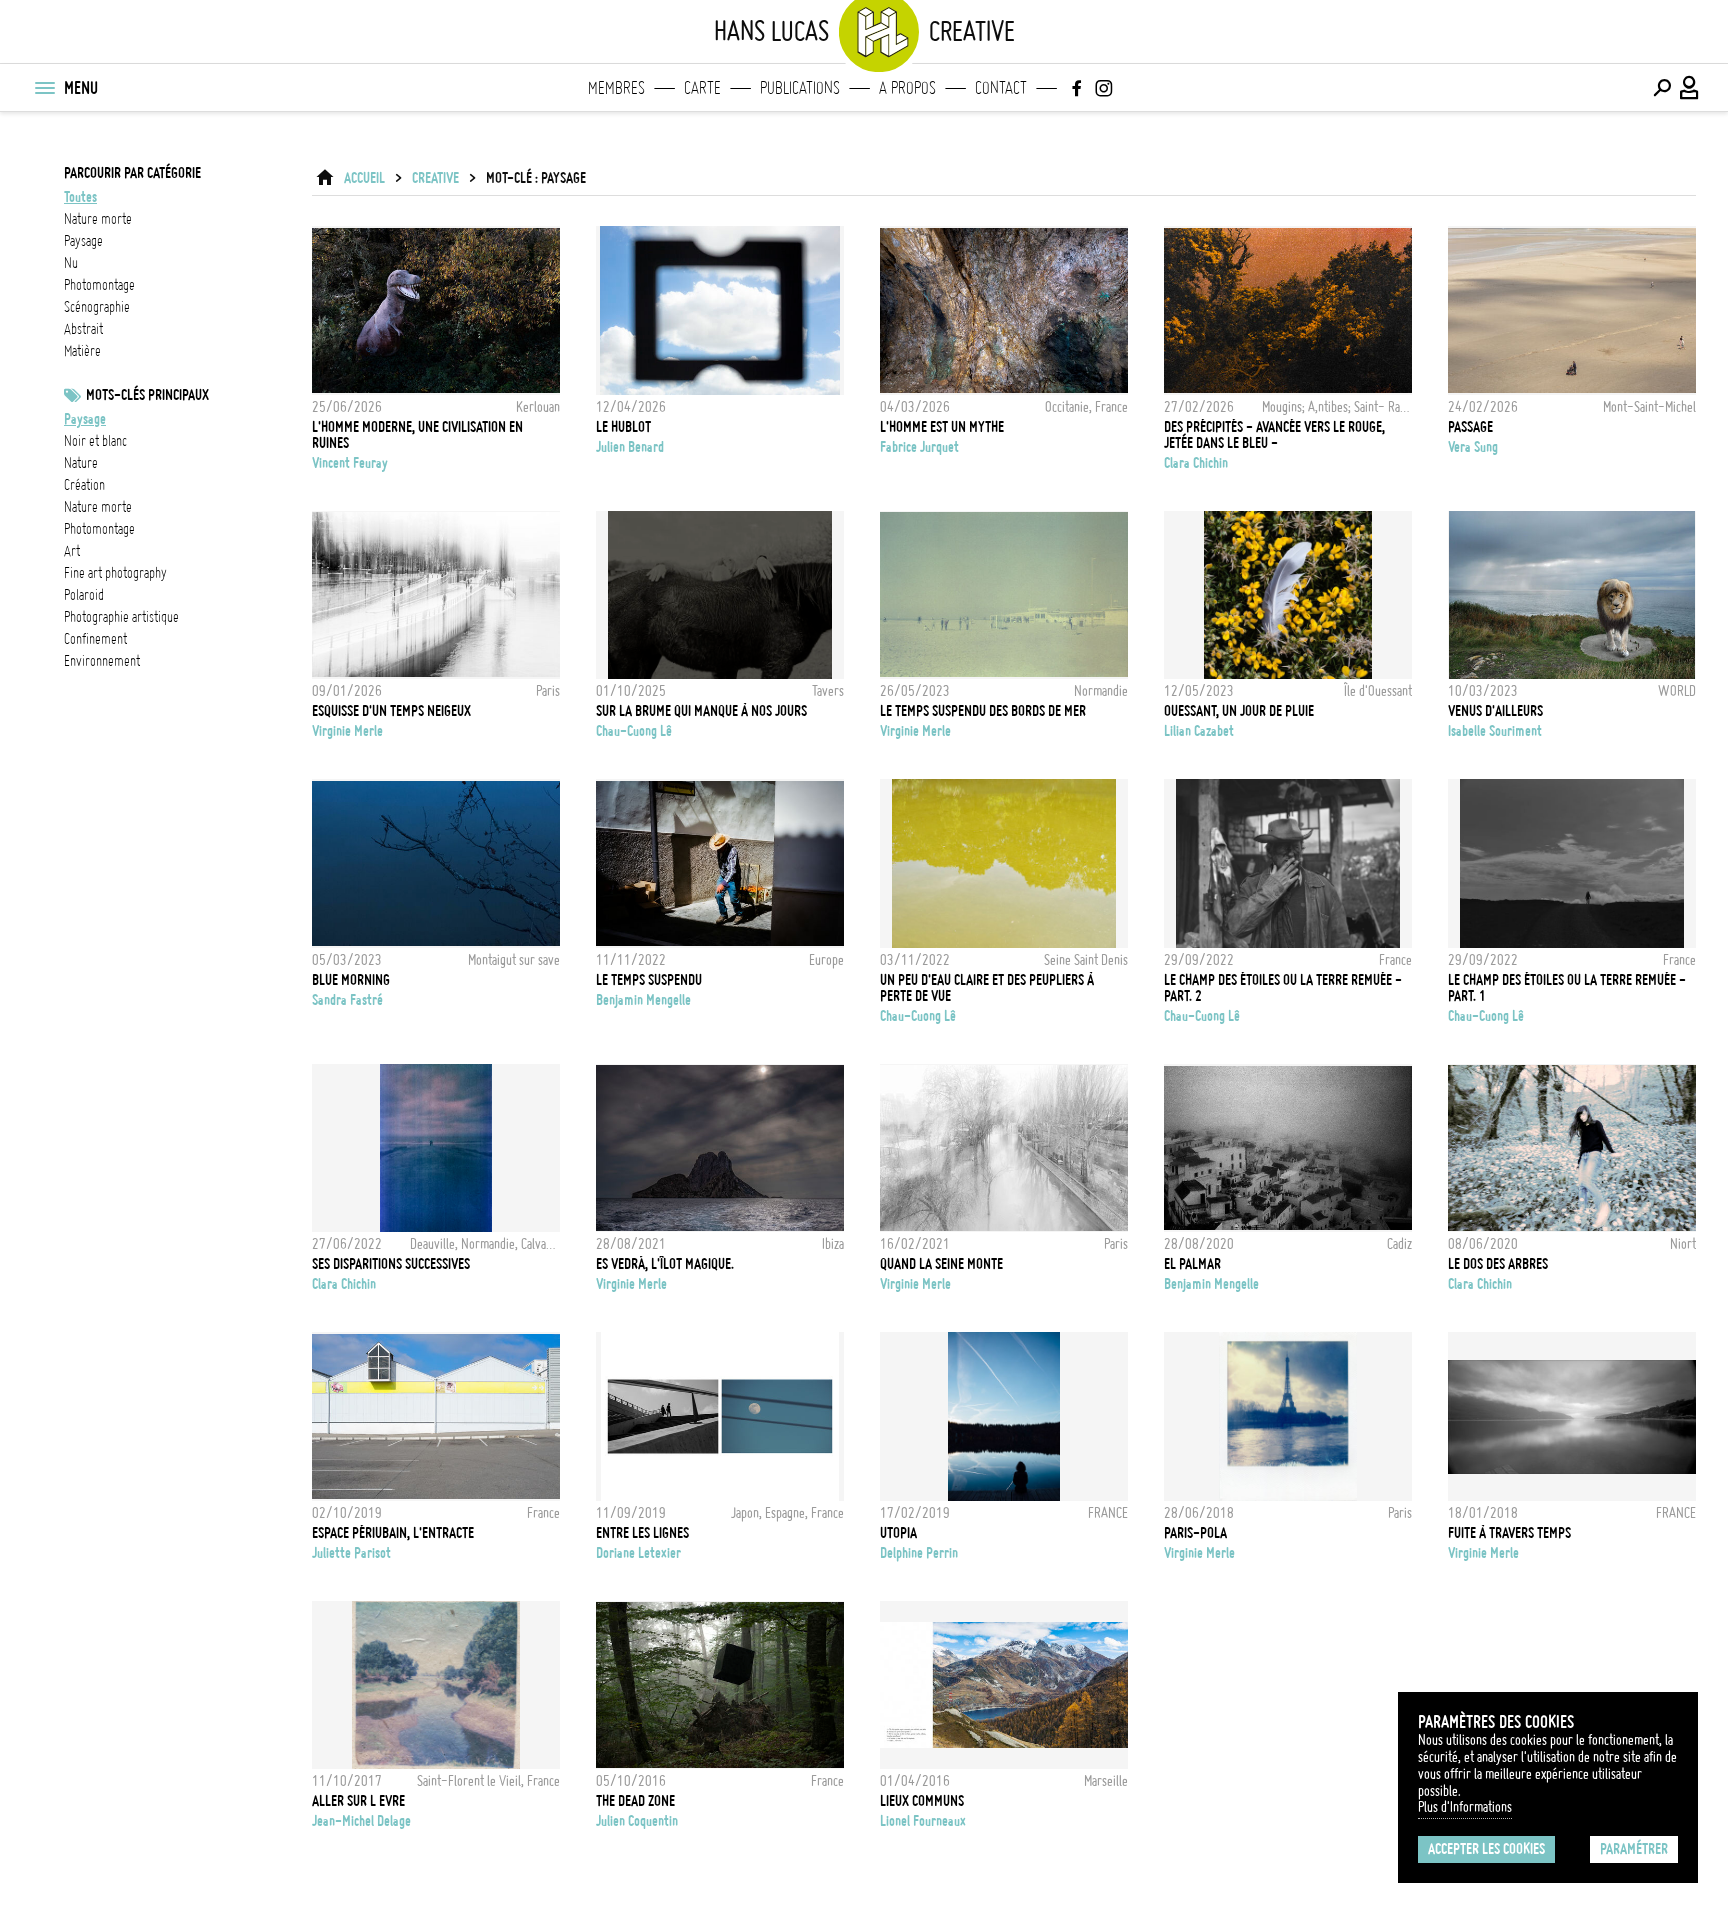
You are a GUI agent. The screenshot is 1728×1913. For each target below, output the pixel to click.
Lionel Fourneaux (923, 1821)
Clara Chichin (1196, 463)
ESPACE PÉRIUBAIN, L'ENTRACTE (393, 1533)
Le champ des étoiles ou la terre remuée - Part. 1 (1567, 988)
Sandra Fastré (347, 1000)
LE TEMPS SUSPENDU (649, 980)
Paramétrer (1634, 1849)
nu (71, 263)
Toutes (80, 197)
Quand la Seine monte (941, 1264)
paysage (83, 241)
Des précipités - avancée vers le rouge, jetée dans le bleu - (1274, 435)
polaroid (84, 595)
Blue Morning (351, 980)
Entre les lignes (642, 1533)
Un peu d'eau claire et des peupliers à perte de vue (987, 988)
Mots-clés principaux (147, 395)
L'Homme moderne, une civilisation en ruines (417, 435)
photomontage (99, 285)
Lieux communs (922, 1801)
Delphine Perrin (919, 1553)
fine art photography (115, 573)
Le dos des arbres (1498, 1264)
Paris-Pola (1195, 1533)
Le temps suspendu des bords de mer (983, 711)
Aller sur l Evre (358, 1801)
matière (82, 351)
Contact (1001, 88)
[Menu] (44, 88)
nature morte (98, 219)
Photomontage (99, 529)
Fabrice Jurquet (919, 447)
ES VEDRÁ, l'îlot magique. (665, 1264)
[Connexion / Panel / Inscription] (1690, 88)
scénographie (97, 307)
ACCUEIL (364, 178)
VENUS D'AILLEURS (1495, 711)
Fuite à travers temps (1509, 1533)
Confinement (95, 639)
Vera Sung (1473, 447)
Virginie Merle (347, 731)
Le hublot (623, 427)
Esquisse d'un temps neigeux (391, 711)
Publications (800, 88)
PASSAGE (1470, 427)
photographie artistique (121, 617)
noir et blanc (95, 441)
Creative (435, 178)
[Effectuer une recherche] (1662, 88)
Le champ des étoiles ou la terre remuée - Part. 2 (1283, 988)
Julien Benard (630, 447)
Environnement (102, 661)
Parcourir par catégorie (132, 173)
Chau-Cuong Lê (634, 731)
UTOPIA (898, 1533)
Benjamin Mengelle (643, 1000)
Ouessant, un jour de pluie (1239, 711)
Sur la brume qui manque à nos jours (701, 711)
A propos (907, 88)
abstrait (83, 329)
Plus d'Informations (1465, 1807)
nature (81, 463)
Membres (616, 88)
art (72, 551)
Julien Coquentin (637, 1821)
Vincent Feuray (350, 463)
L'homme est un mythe (942, 427)
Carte (702, 88)
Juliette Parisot (351, 1553)
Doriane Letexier (638, 1553)
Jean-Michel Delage (361, 1821)
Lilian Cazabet (1199, 731)
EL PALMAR (1192, 1264)
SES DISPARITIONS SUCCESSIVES (391, 1264)
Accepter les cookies (1486, 1849)
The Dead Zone (635, 1801)
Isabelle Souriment (1495, 731)
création (84, 485)
